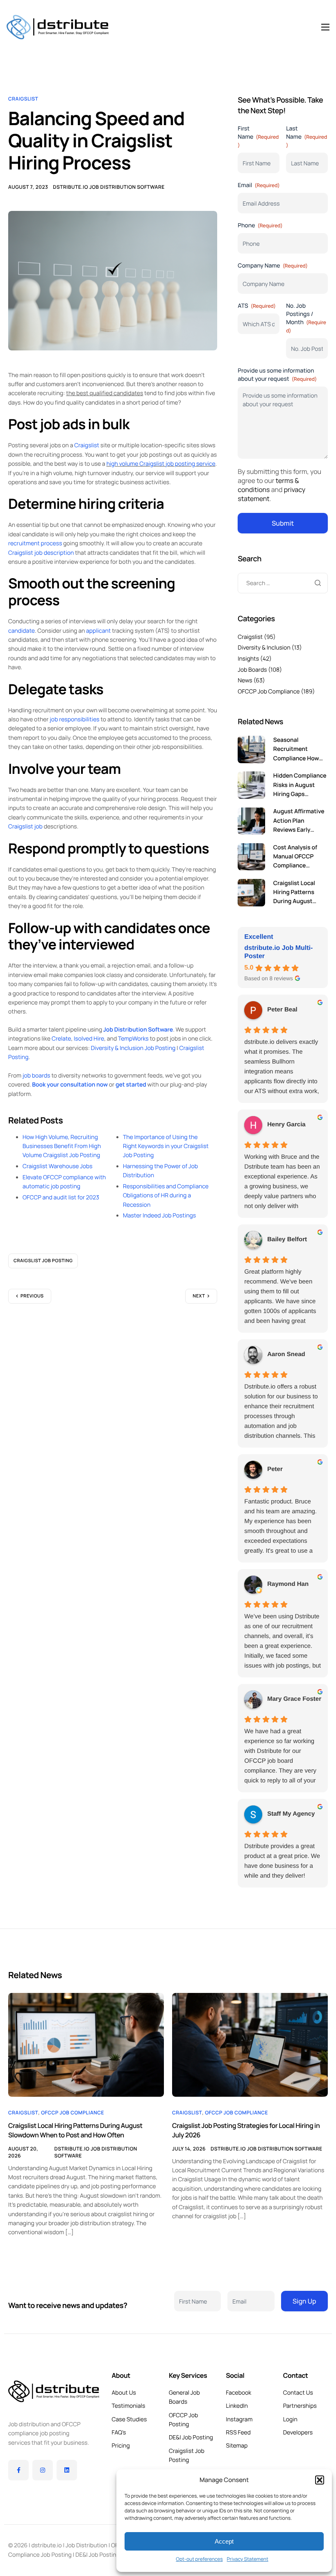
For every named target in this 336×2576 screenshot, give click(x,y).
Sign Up (304, 2301)
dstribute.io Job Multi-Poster (278, 952)
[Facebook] (18, 2470)
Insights (248, 659)
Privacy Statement (248, 2559)
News (245, 681)
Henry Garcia (286, 1124)
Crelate (61, 1039)
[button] (320, 2480)
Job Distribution (86, 2545)
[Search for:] (283, 583)
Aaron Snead (286, 1354)
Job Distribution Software (138, 1030)
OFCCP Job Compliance (269, 692)
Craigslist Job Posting (43, 1261)
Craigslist (23, 99)
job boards (36, 1076)
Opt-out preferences (199, 2559)
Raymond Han (288, 1584)
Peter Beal (282, 1010)
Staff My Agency (291, 1814)
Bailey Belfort (287, 1239)
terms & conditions (268, 485)
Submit (283, 523)
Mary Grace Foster (294, 1699)
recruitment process (35, 543)
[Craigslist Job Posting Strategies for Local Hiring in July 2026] (250, 2044)
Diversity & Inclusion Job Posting (133, 1048)
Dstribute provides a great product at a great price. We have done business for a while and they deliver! (282, 1861)
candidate (22, 631)
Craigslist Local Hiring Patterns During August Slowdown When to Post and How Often (75, 2130)
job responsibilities (74, 719)
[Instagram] (43, 2470)
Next (199, 1296)
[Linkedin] (67, 2470)
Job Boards (252, 670)
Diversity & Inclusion (264, 648)
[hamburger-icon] (325, 27)
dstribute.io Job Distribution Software (109, 187)
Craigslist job (25, 827)
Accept (224, 2541)
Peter (275, 1469)
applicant (98, 631)
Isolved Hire (89, 1039)
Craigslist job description (41, 553)
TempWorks (133, 1039)
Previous (32, 1296)
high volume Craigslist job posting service (161, 464)
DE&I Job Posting (98, 2555)
